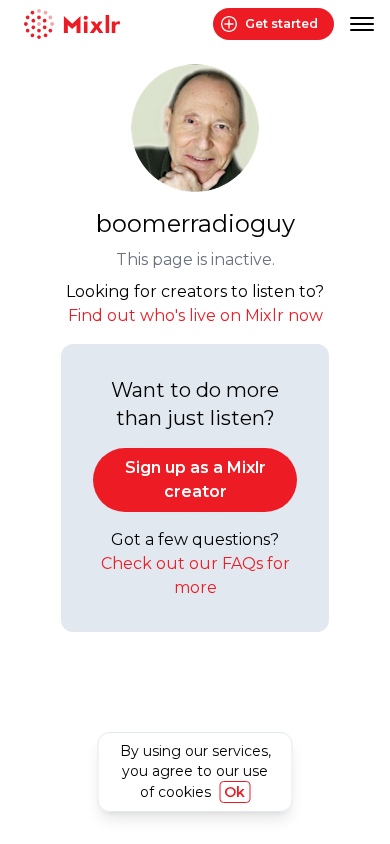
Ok (234, 792)
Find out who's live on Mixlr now (195, 315)
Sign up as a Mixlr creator (195, 479)
